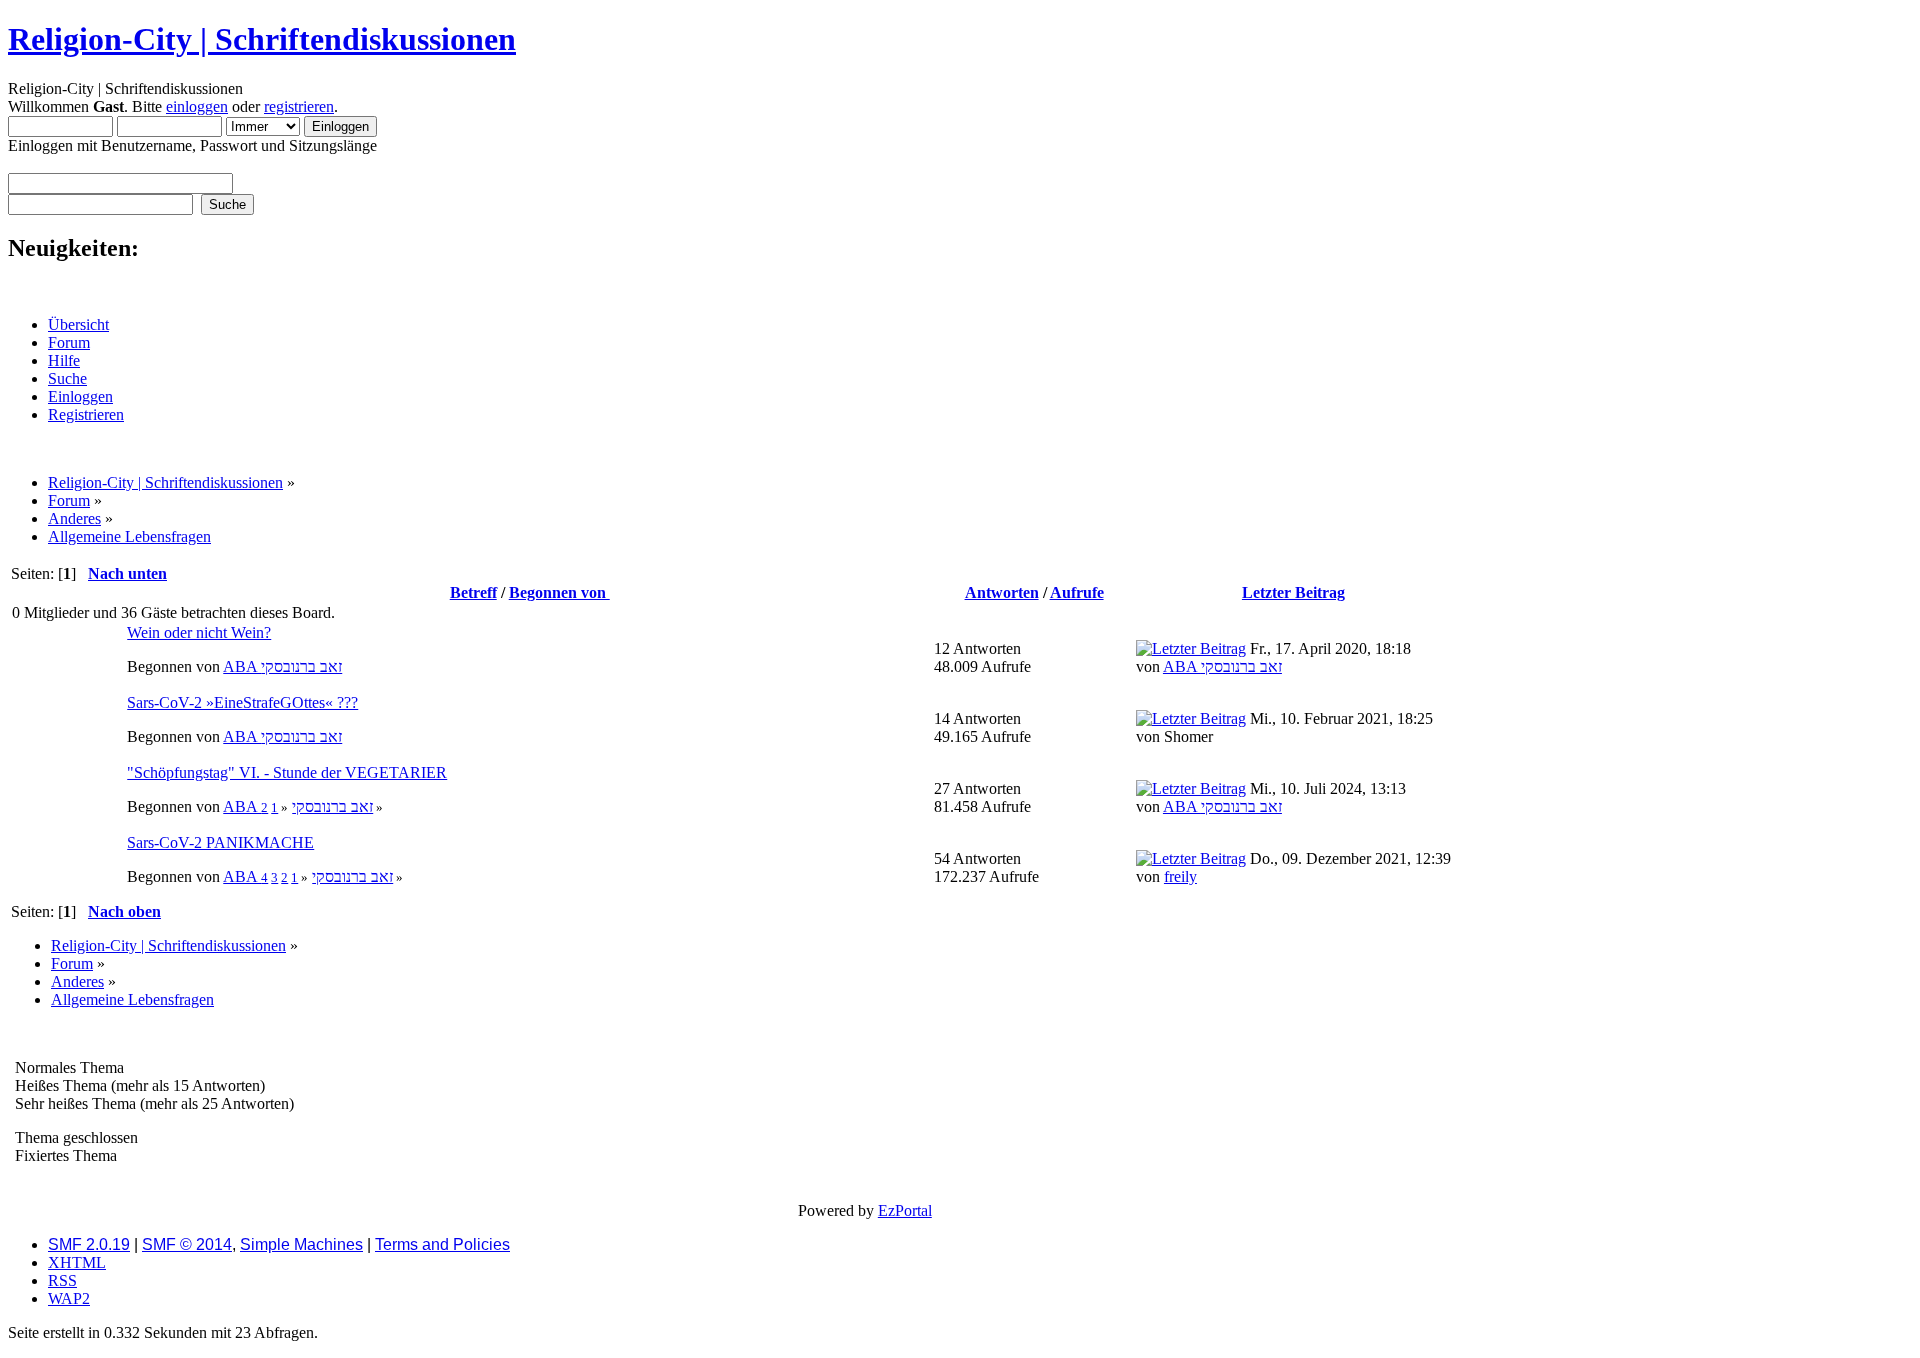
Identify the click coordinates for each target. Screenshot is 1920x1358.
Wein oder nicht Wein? (199, 632)
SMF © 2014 (187, 1244)
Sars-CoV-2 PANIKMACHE (220, 842)
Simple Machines (301, 1244)
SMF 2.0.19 (89, 1244)
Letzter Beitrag (1293, 592)
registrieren (299, 106)
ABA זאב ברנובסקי (282, 666)
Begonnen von (559, 592)
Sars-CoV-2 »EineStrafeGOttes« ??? (242, 702)
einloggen (197, 106)
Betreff (473, 592)
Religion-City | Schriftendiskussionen (262, 39)
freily (1180, 876)
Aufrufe (1077, 592)
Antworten (1002, 592)
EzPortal (905, 1210)
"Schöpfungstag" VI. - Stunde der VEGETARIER (287, 772)
